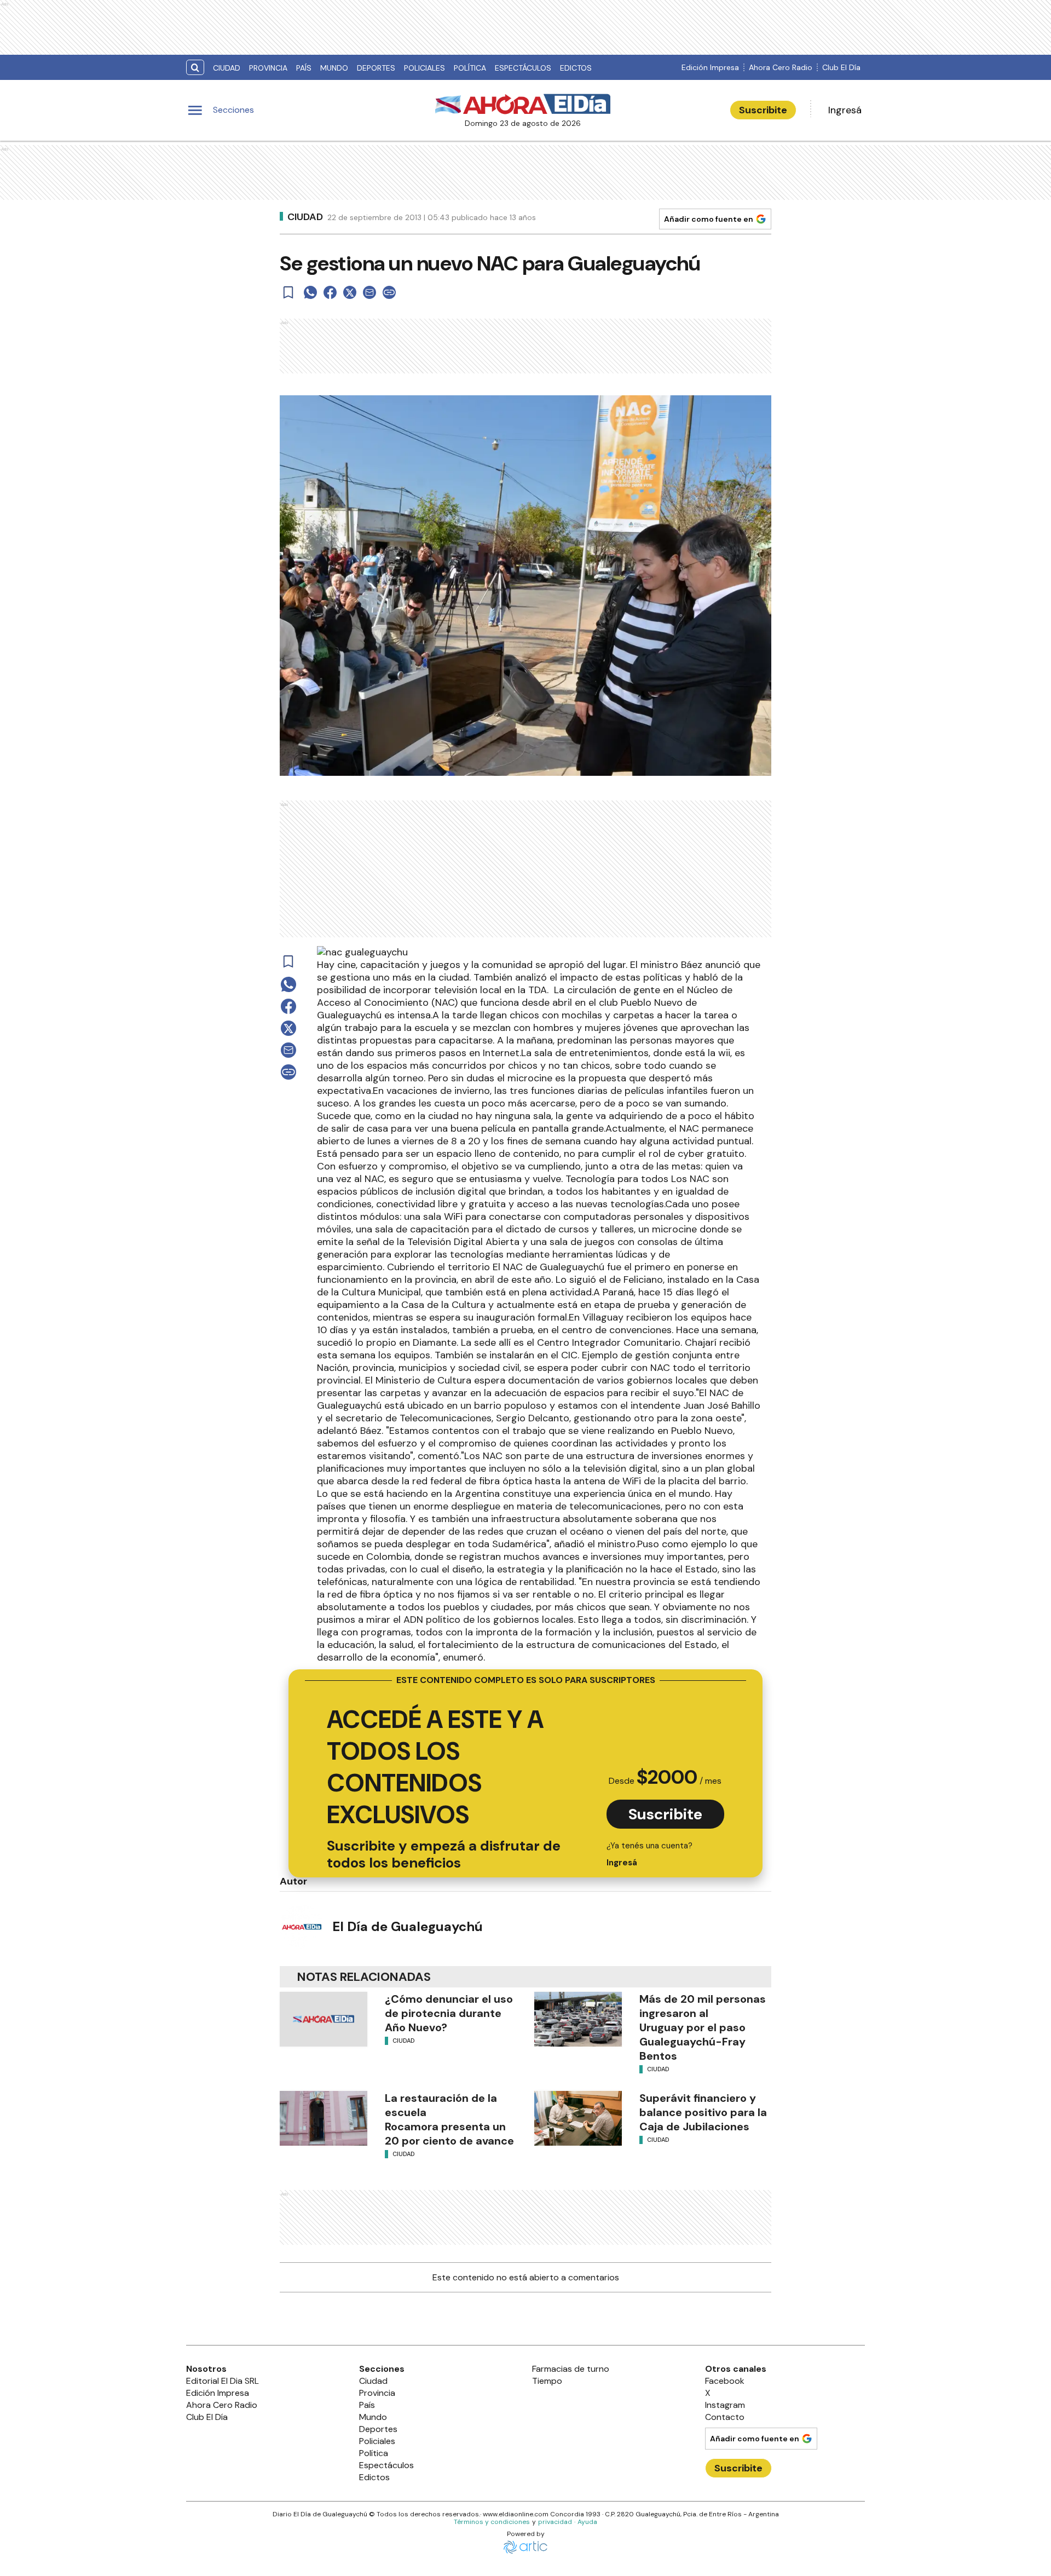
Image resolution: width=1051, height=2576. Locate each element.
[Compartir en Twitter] (350, 292)
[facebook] (330, 292)
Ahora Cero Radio (781, 67)
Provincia (268, 68)
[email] (369, 292)
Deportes (376, 68)
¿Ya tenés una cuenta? (649, 1854)
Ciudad (227, 68)
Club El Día (841, 67)
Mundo (334, 68)
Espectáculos (523, 68)
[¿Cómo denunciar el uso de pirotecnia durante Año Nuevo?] (324, 2019)
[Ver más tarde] (288, 292)
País (304, 68)
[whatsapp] (310, 292)
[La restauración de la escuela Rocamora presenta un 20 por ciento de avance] (324, 2118)
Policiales (425, 68)
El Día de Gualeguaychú (408, 1926)
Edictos (576, 68)
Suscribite (763, 110)
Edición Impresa (710, 67)
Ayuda (587, 2522)
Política (470, 68)
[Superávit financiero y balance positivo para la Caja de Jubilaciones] (578, 2118)
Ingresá (845, 110)
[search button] (195, 68)
